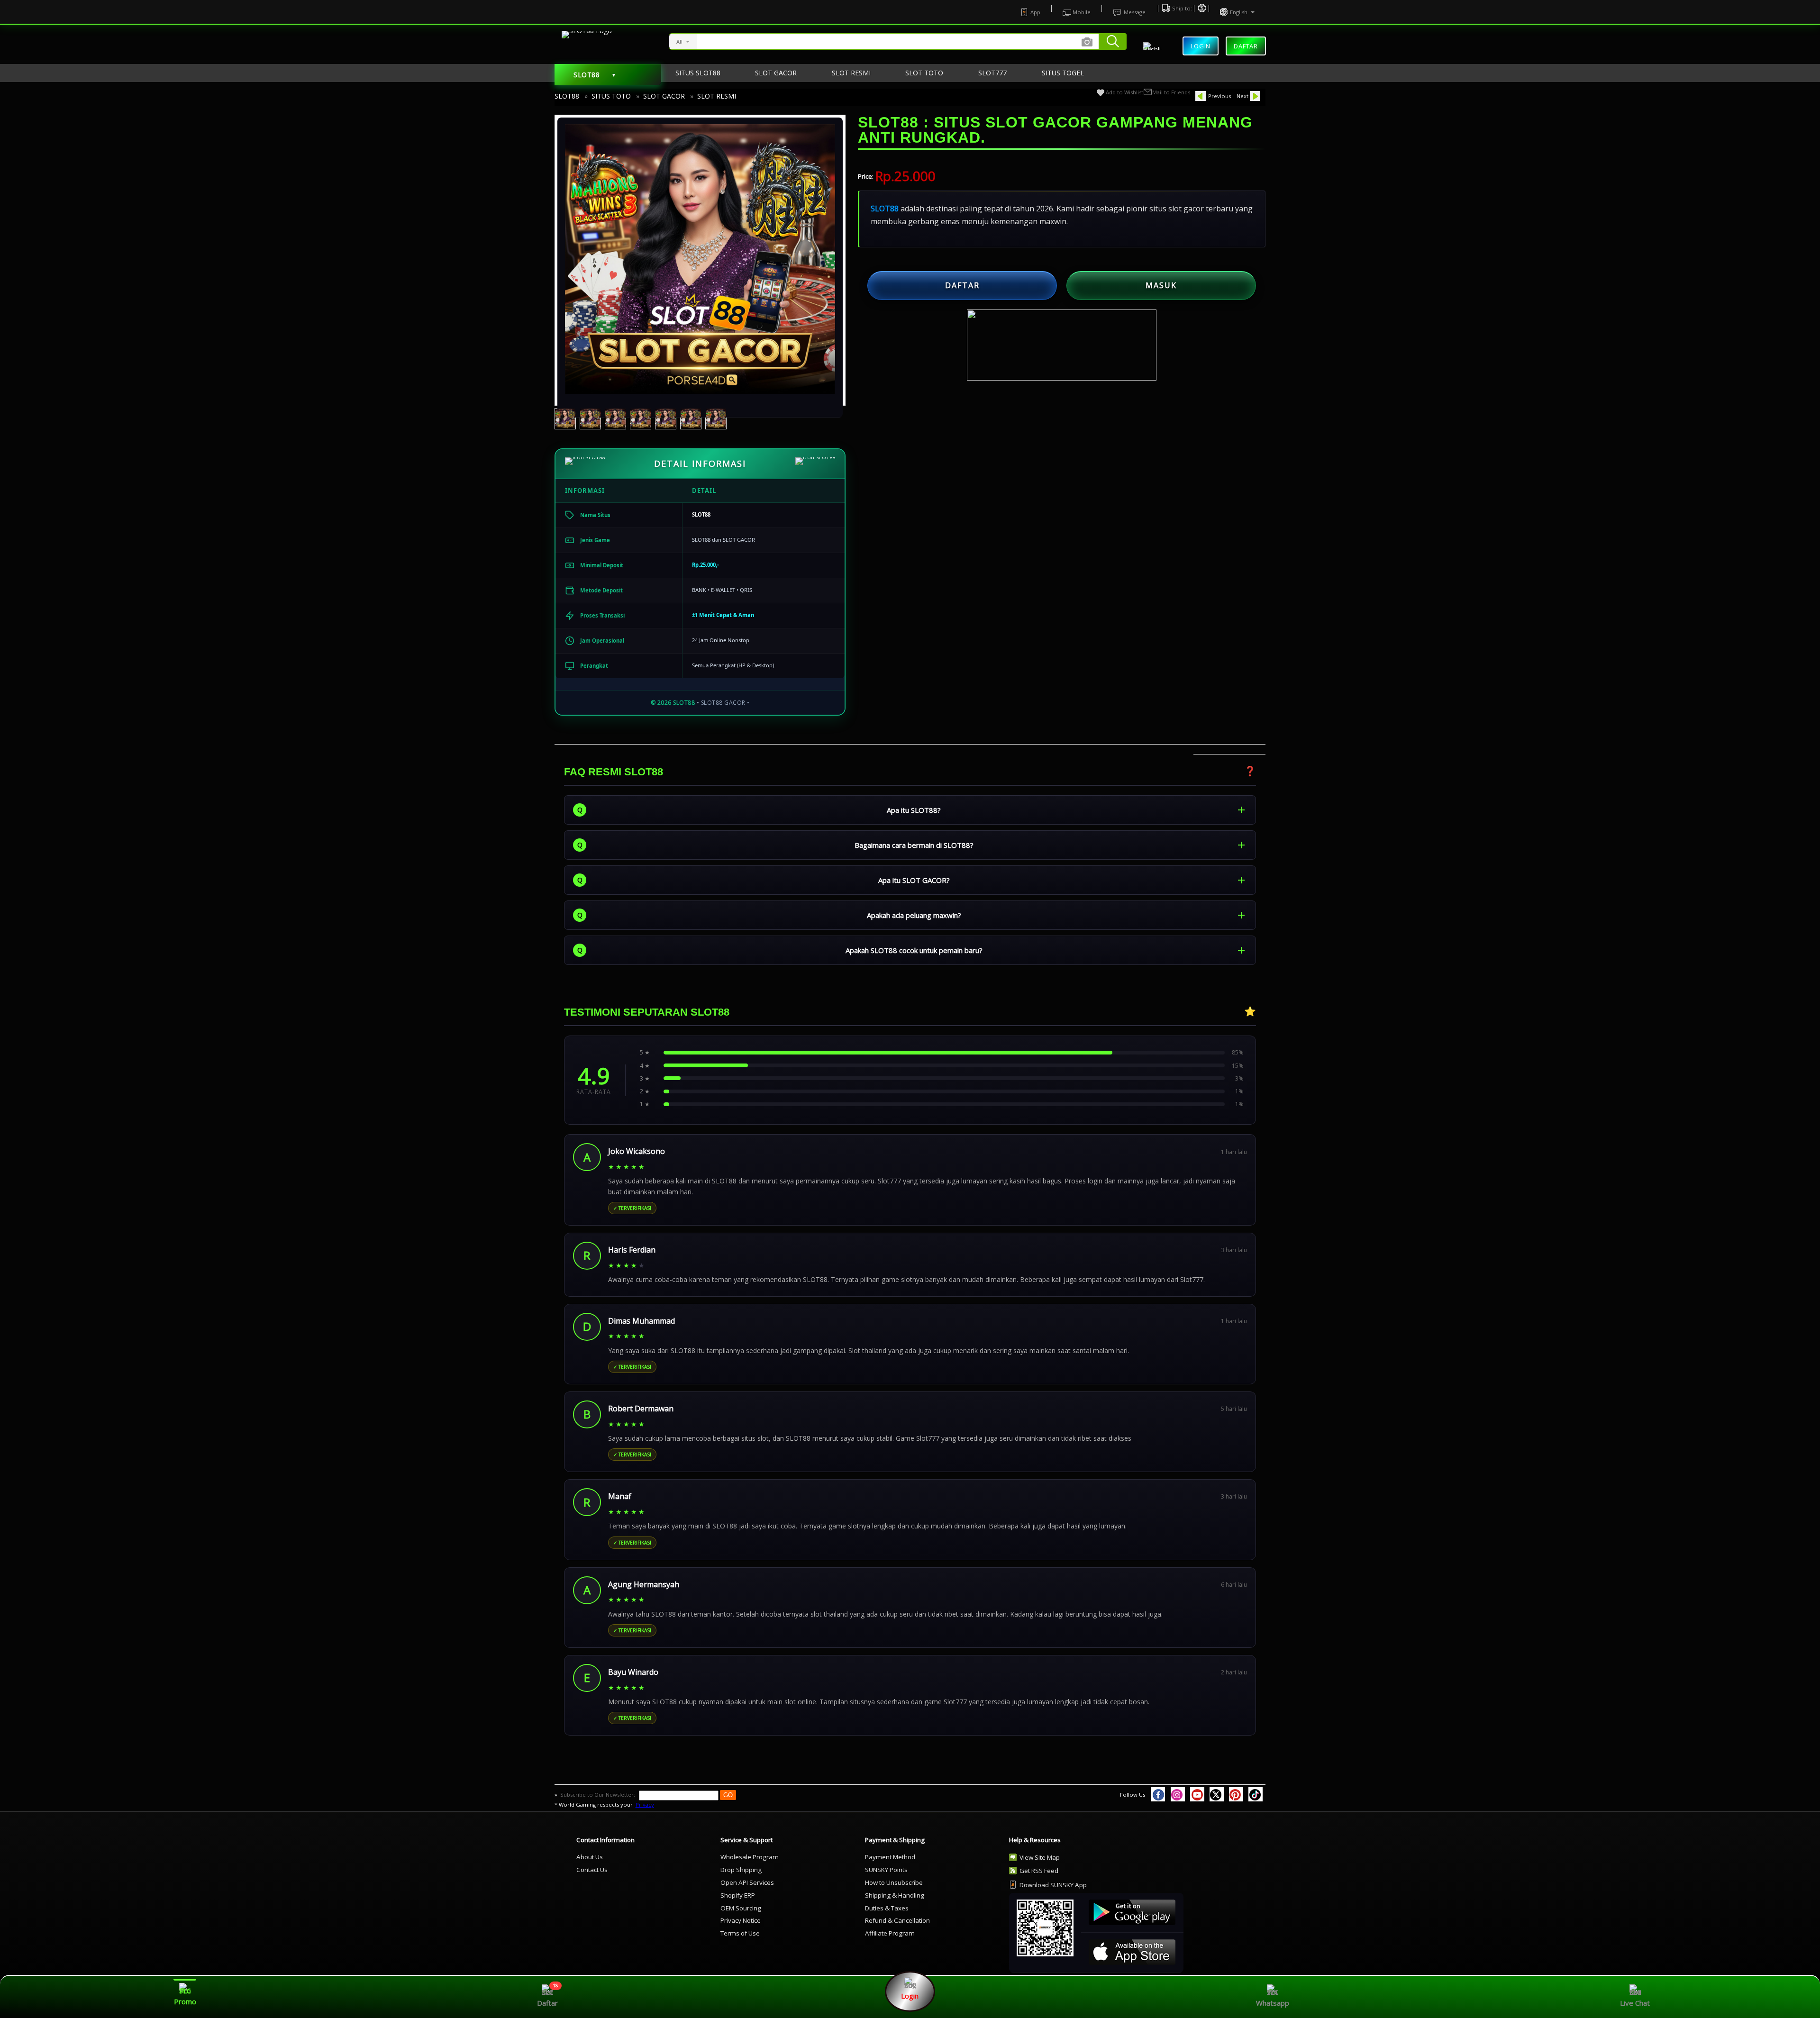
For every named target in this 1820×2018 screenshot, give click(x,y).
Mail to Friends (1171, 92)
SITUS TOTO (611, 96)
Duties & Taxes (887, 1908)
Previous (1219, 96)
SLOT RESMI (717, 96)
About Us (590, 1857)
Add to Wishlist (1124, 92)
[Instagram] (1178, 1794)
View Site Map (1040, 1857)
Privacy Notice (741, 1920)
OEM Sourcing (741, 1908)
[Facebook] (1158, 1794)
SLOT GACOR (664, 96)
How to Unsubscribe (894, 1882)
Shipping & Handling (895, 1895)
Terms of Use (740, 1933)
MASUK (1161, 285)
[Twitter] (1217, 1794)
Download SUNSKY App (1053, 1885)
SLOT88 (567, 96)
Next (1242, 96)
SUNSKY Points (886, 1870)
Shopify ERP (738, 1895)
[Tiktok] (1256, 1794)
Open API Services (747, 1882)
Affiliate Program (890, 1933)
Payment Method (890, 1857)
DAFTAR (962, 285)
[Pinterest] (1236, 1794)
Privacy (645, 1804)
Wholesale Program (750, 1857)
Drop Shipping (741, 1870)
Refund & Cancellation (897, 1920)
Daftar (1246, 44)
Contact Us (592, 1870)
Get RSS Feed (1039, 1871)
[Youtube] (1197, 1794)
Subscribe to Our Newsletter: (598, 1795)
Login (1201, 46)
